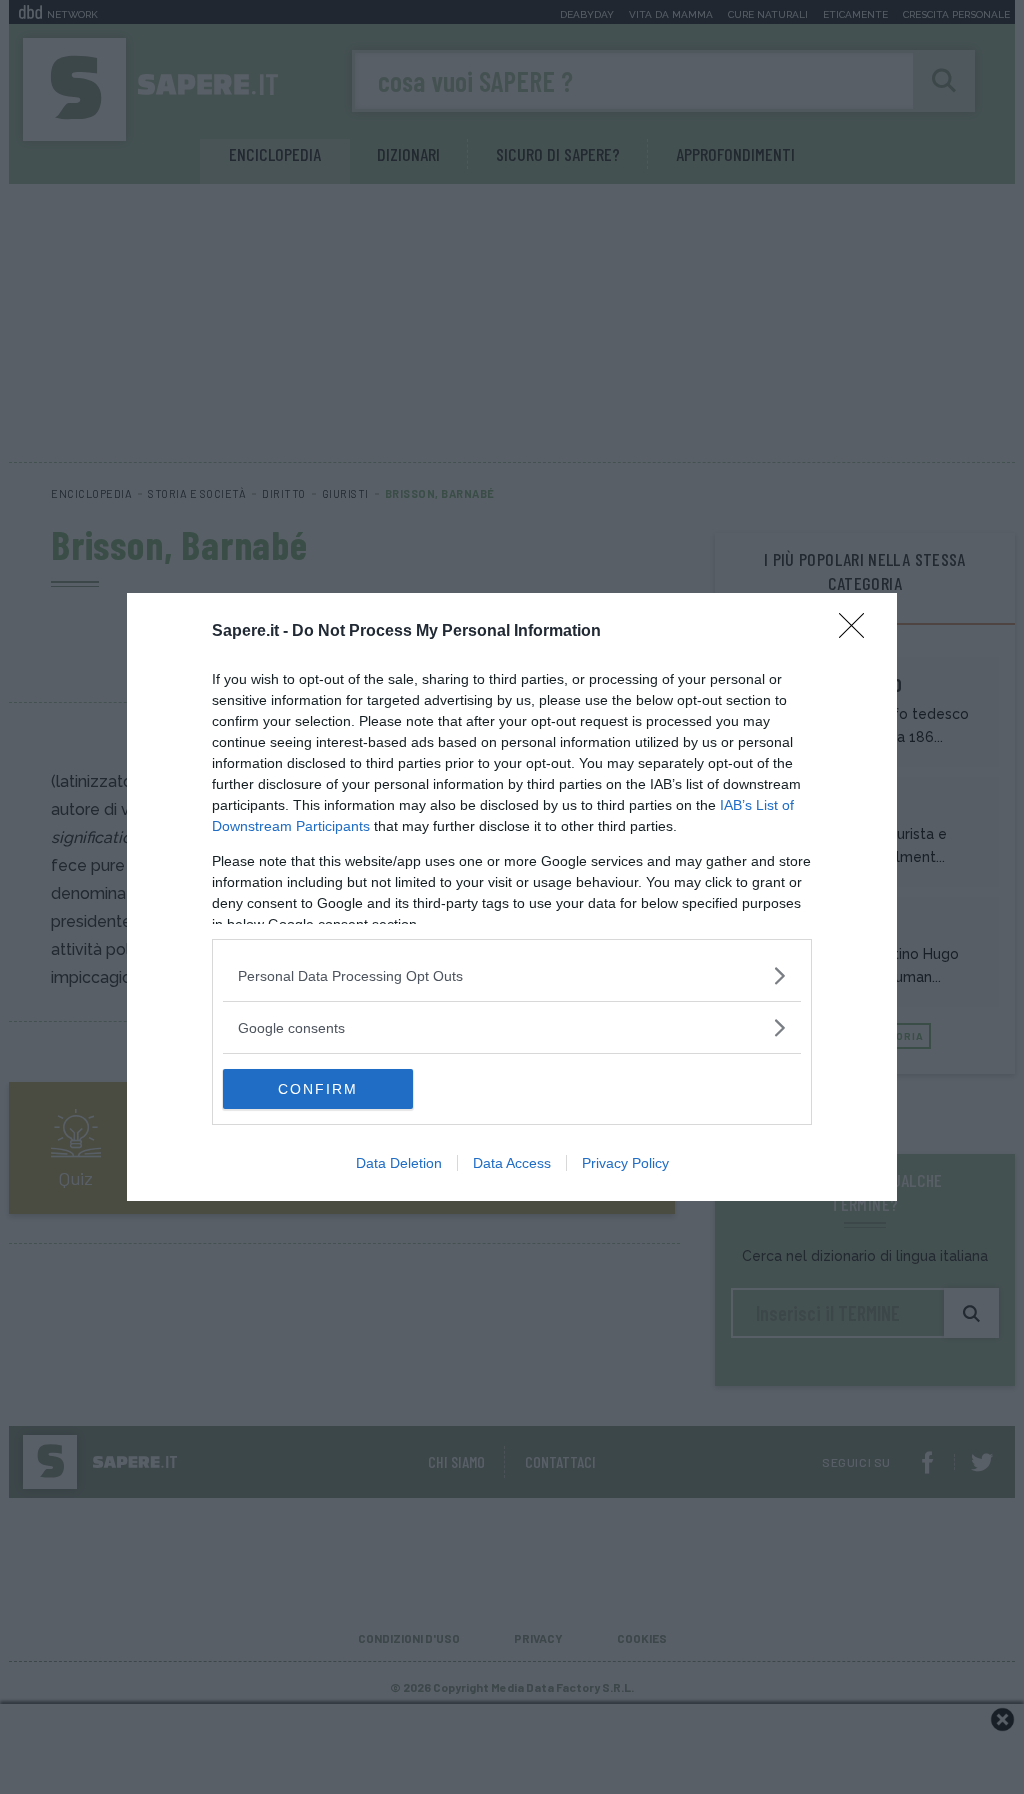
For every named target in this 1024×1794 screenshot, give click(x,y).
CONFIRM (318, 1089)
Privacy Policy (625, 1163)
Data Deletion (399, 1163)
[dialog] (512, 897)
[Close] (858, 632)
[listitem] (512, 975)
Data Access (512, 1163)
